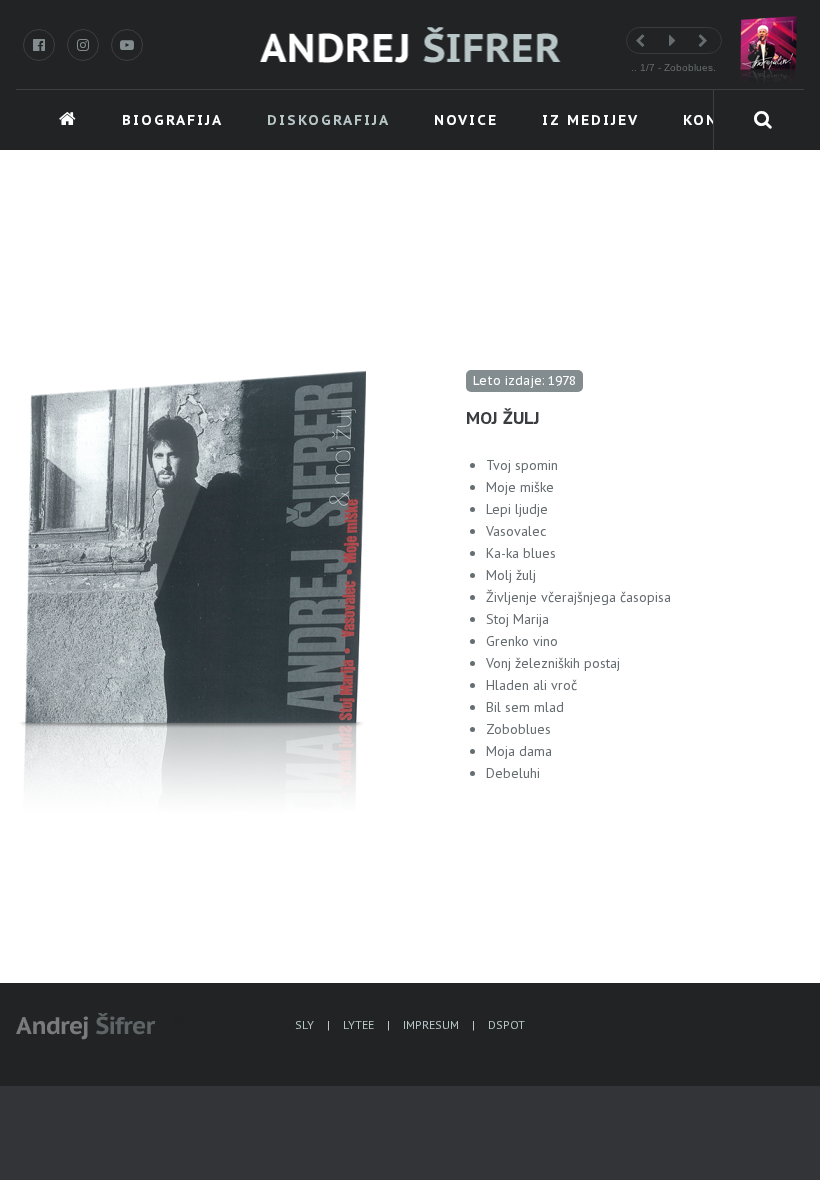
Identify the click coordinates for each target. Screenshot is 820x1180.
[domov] (410, 47)
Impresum (431, 1024)
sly (304, 1024)
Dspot (506, 1024)
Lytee (358, 1024)
